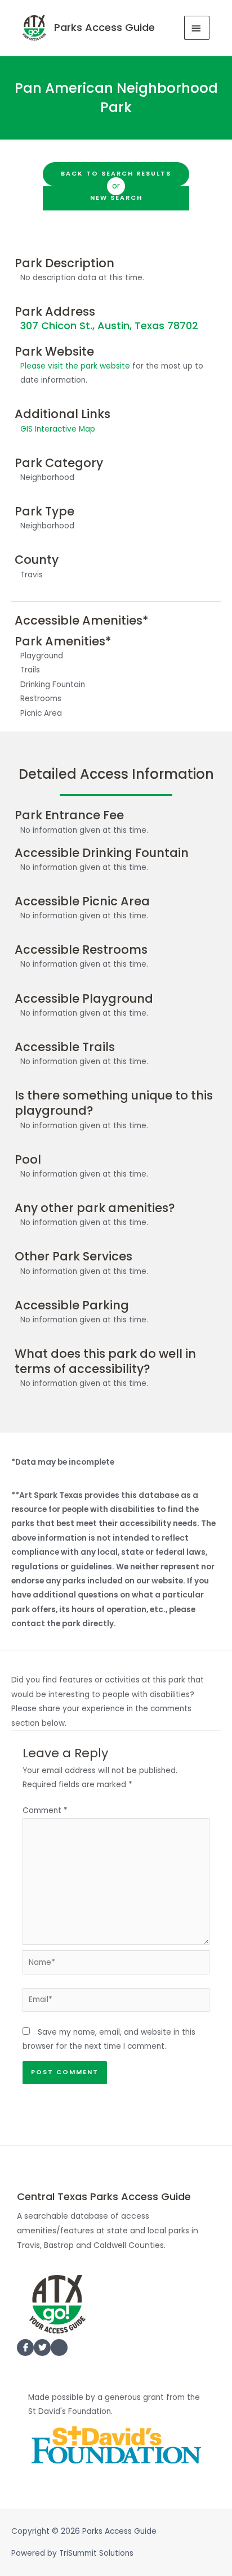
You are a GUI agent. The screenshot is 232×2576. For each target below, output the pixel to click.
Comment (45, 1810)
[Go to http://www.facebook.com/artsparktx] (25, 2348)
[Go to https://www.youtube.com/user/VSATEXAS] (59, 2350)
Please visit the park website (75, 366)
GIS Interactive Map (58, 429)
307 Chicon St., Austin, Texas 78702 (109, 326)
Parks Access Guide (104, 27)
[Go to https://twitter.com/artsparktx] (42, 2348)
